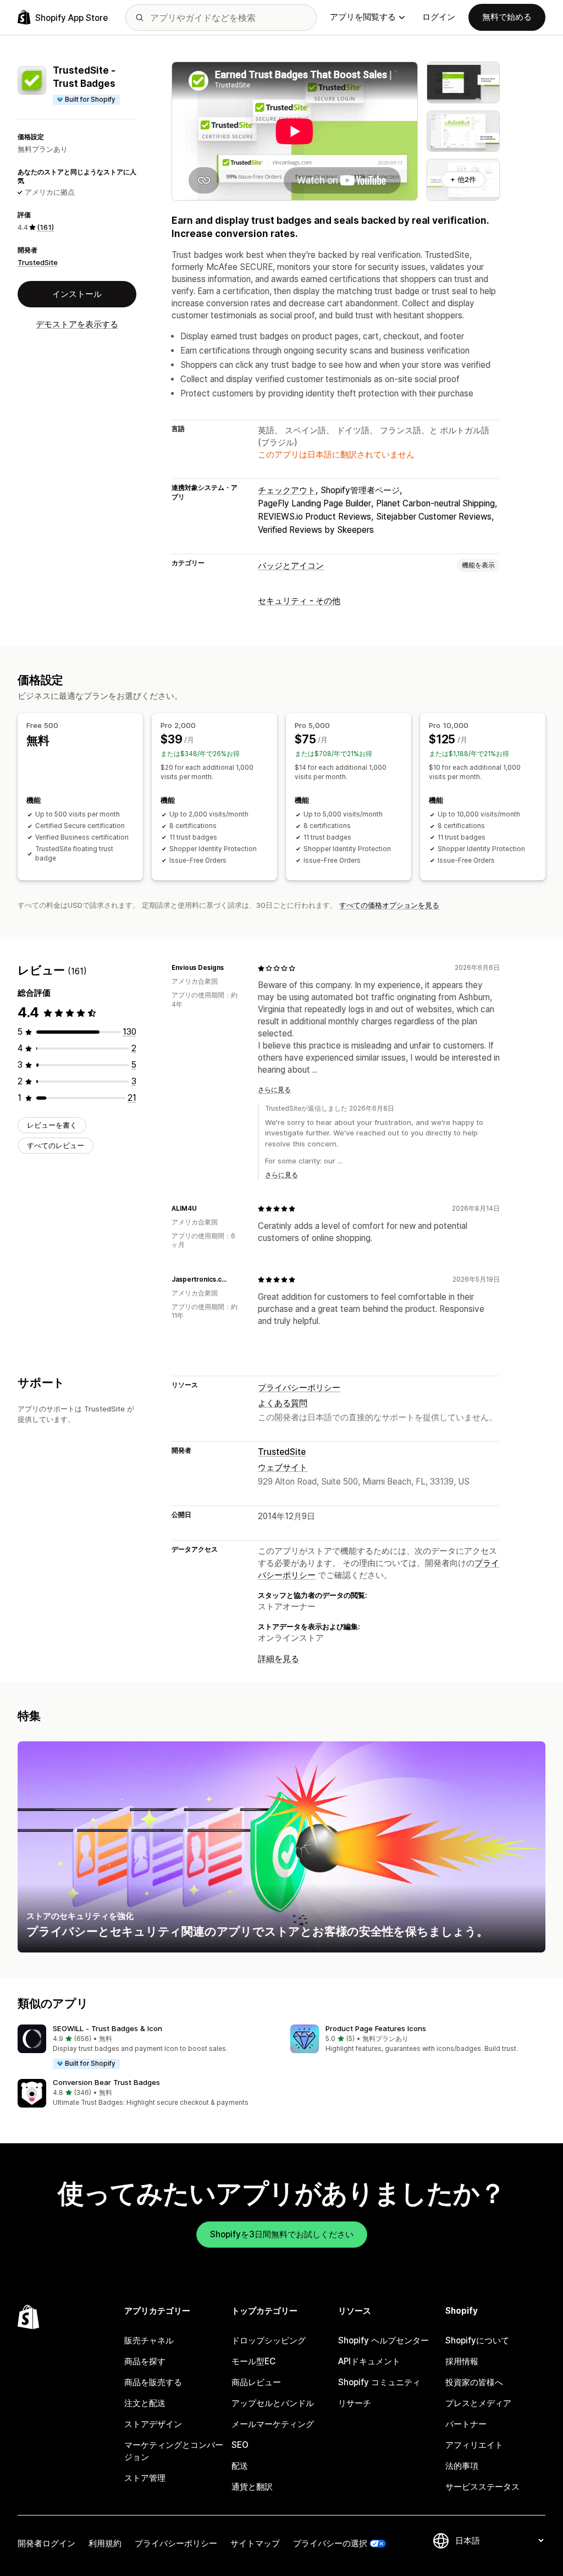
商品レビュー (256, 2382)
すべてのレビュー (56, 1145)
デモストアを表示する (77, 324)
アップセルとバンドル (273, 2403)
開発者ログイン (46, 2543)
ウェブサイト (283, 1467)
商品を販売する (153, 2382)
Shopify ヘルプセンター (383, 2340)
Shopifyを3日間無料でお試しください (282, 2234)
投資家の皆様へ (474, 2382)
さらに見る (274, 1090)
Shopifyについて (477, 2340)
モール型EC (253, 2361)
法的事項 (462, 2466)
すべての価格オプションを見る (389, 905)
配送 (240, 2466)
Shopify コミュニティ (379, 2382)
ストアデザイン (153, 2424)
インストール (77, 294)
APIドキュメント (369, 2361)
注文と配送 (145, 2403)
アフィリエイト (474, 2445)
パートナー (466, 2424)
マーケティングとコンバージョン (174, 2451)
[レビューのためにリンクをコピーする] (230, 968)
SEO (240, 2445)
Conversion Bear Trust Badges (106, 2082)
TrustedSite (38, 262)
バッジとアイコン (291, 566)
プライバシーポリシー (299, 1388)
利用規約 (105, 2543)
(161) (45, 227)
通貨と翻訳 (252, 2487)
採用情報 (462, 2361)
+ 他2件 (463, 179)
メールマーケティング (273, 2424)
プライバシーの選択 (330, 2543)
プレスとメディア (478, 2403)
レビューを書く (52, 1125)
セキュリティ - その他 (299, 601)
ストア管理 (145, 2478)
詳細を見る (278, 1659)
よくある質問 (283, 1403)
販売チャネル (149, 2340)
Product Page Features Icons (376, 2028)
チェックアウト (287, 490)
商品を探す (145, 2361)
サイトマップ (255, 2543)
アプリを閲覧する (363, 17)
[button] (145, 2047)
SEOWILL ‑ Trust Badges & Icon (107, 2028)
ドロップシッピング (269, 2340)
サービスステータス (482, 2487)
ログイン (439, 17)
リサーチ (355, 2403)
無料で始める (507, 17)
